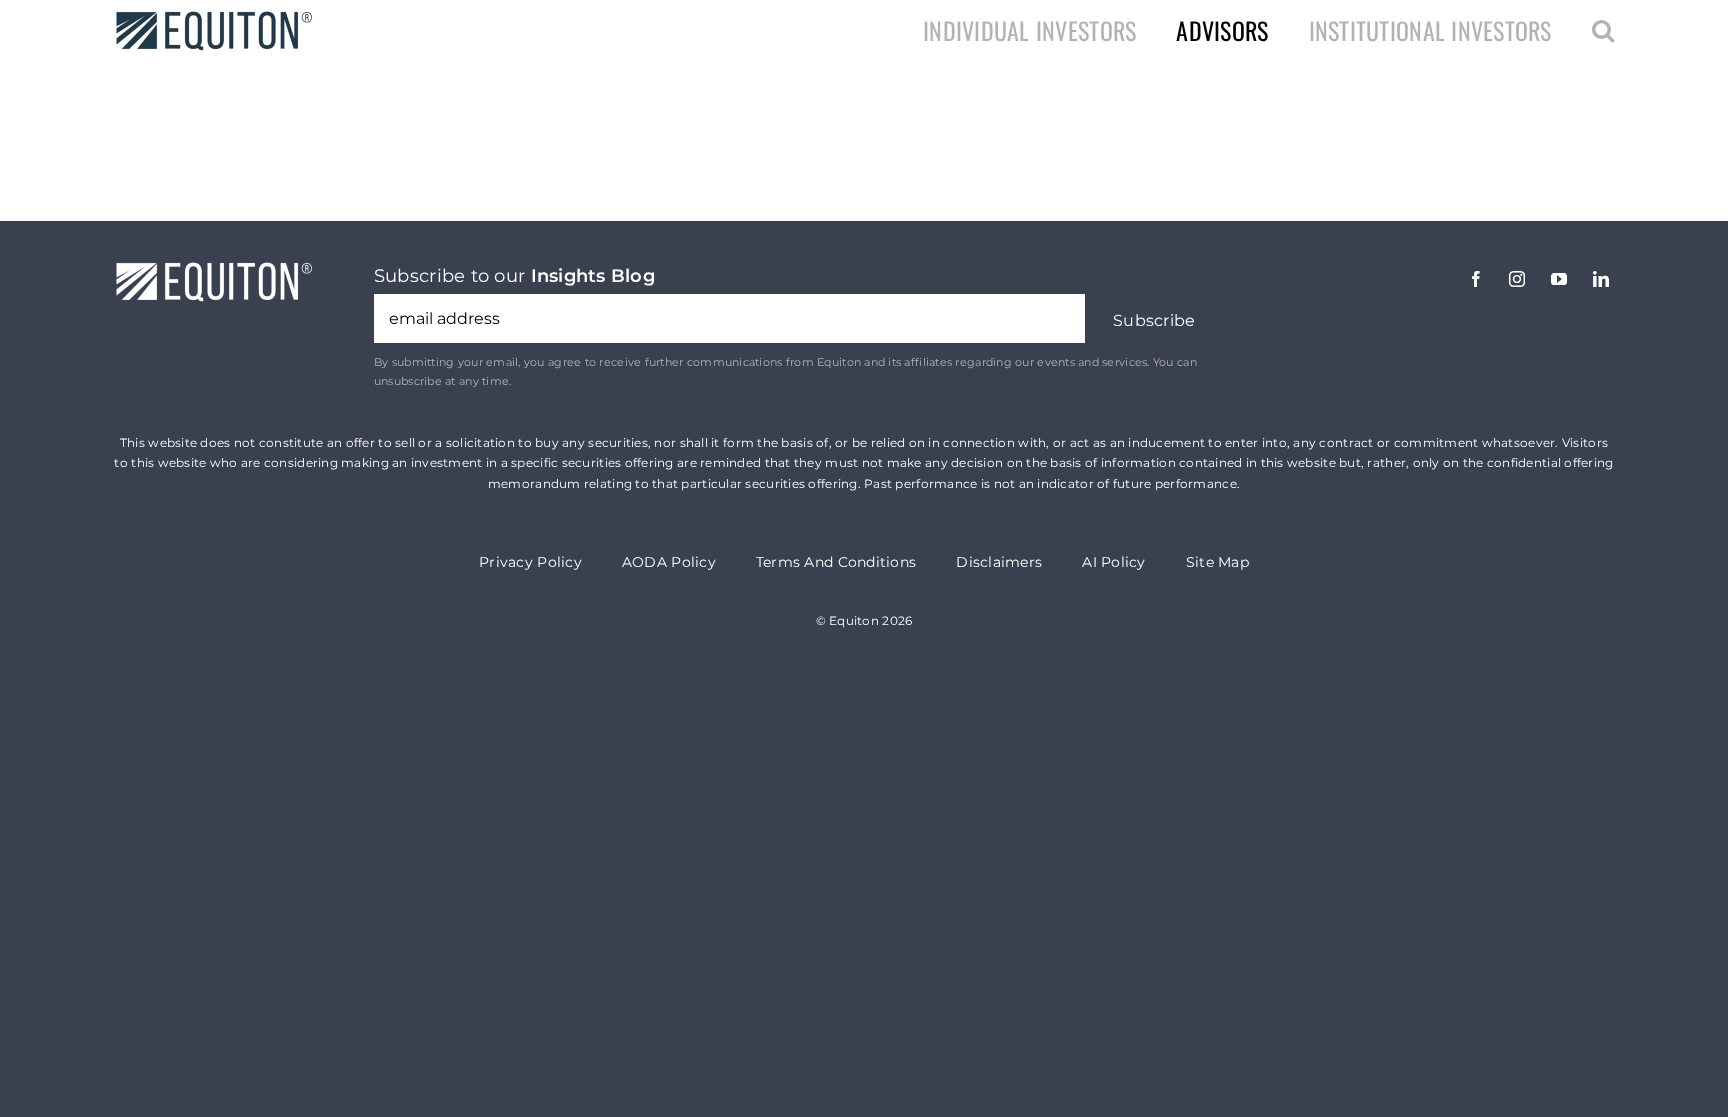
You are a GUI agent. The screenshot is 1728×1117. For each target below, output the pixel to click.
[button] (1603, 30)
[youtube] (1559, 279)
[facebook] (1476, 279)
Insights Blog (593, 276)
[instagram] (1517, 279)
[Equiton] (214, 19)
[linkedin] (1601, 279)
